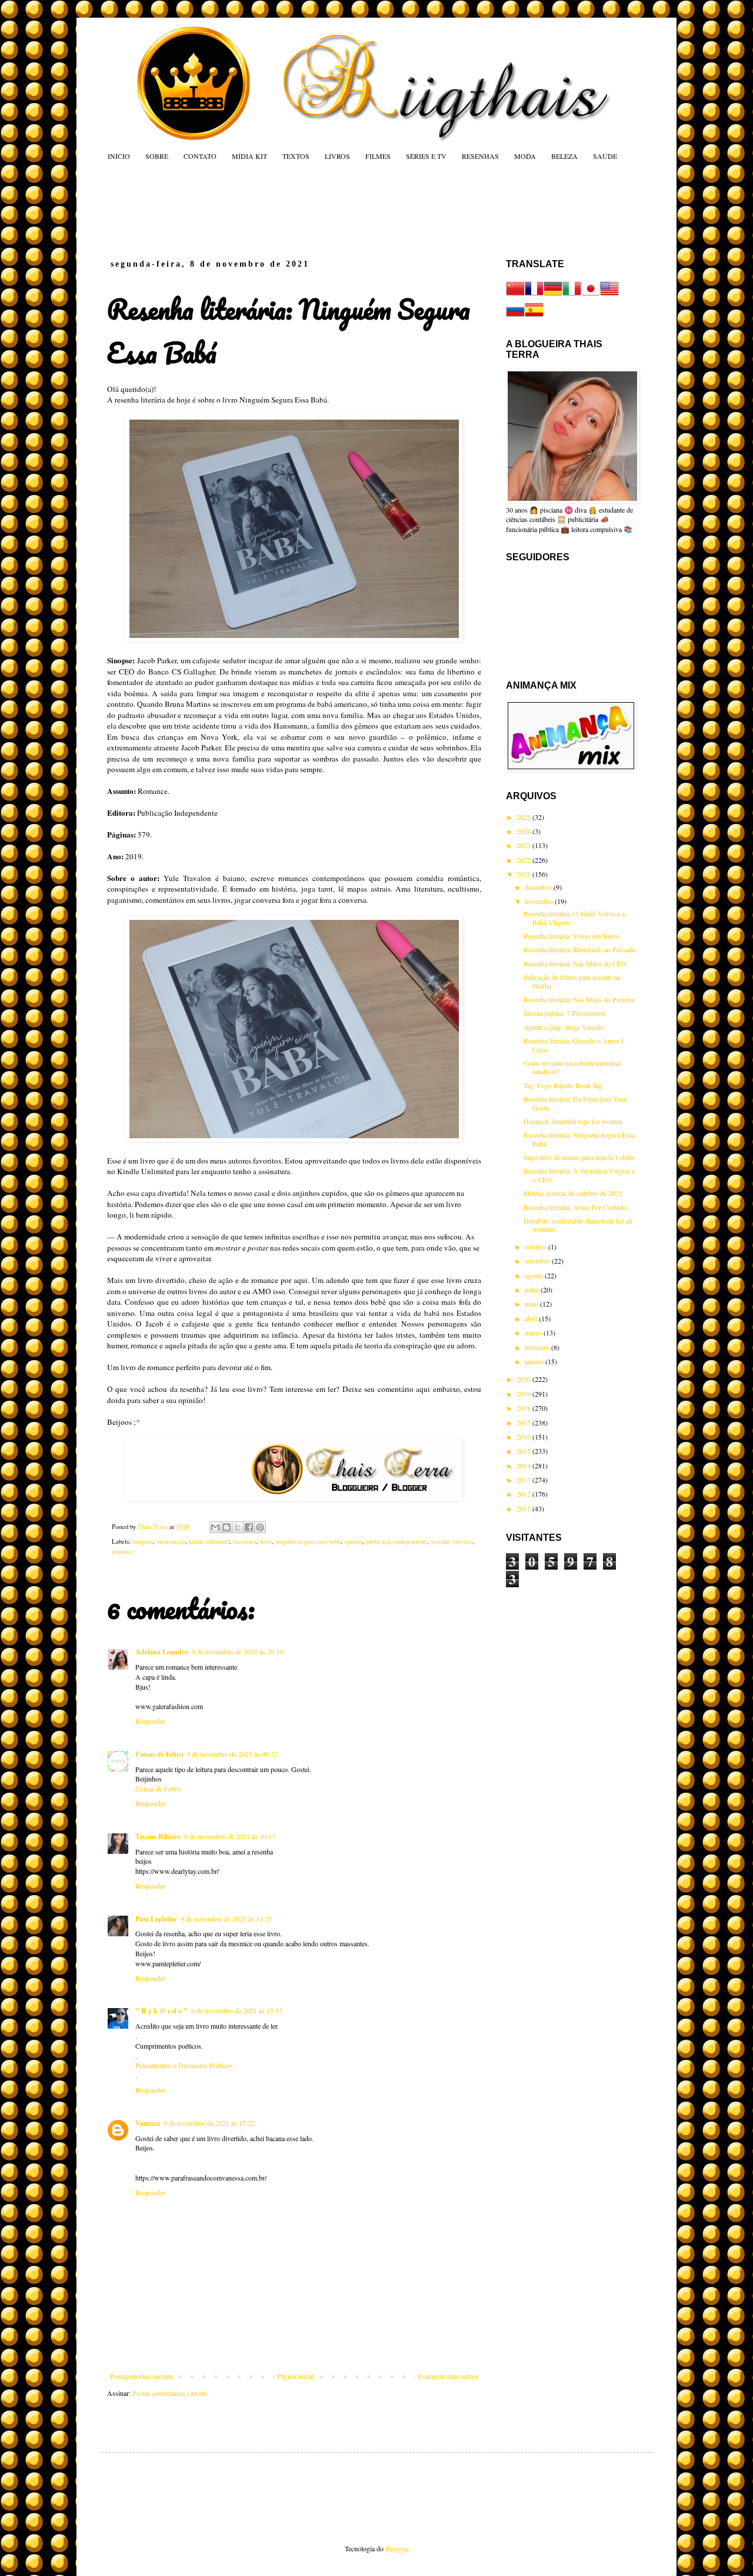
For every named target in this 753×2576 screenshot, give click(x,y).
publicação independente (397, 1541)
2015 (524, 1451)
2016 (524, 1437)
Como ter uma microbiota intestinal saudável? (572, 1067)
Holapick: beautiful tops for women (573, 1121)
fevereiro (538, 1347)
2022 (524, 860)
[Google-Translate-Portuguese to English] (609, 295)
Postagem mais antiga (448, 2376)
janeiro (535, 1361)
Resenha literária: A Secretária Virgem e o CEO (579, 1175)
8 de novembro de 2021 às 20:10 (237, 1651)
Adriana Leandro (162, 1652)
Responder (150, 1721)
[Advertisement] (332, 210)
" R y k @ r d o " (161, 2011)
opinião (353, 1541)
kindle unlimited (209, 1541)
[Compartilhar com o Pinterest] (260, 1527)
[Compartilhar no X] (238, 1527)
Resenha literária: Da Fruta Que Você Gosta (575, 1103)
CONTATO (200, 156)
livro (266, 1541)
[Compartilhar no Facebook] (249, 1527)
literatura (245, 1541)
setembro (538, 1261)
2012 (524, 1494)
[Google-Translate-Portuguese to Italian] (572, 295)
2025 (524, 817)
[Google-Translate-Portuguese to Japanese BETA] (591, 295)
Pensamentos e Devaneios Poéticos (184, 2065)
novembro (540, 901)
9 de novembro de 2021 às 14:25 (226, 1919)
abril (532, 1318)
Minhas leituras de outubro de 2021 (573, 1193)
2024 (524, 831)
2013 (524, 1480)
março (534, 1332)
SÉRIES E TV (426, 156)
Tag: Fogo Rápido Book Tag (563, 1085)
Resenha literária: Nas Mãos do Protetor (579, 999)
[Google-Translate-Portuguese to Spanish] (534, 316)
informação (171, 1541)
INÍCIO (119, 156)
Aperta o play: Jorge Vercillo (564, 1027)
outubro (537, 1247)
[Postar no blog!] (226, 1527)
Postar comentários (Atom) (170, 2393)
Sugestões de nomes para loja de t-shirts (579, 1157)
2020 (524, 1379)
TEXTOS (296, 156)
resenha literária (452, 1541)
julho (533, 1289)
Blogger (396, 2548)
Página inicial (296, 2376)
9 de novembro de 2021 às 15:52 (237, 2010)
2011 (524, 1508)
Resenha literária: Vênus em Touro (571, 936)
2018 (524, 1408)
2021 (524, 874)
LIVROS (337, 156)
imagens (143, 1541)
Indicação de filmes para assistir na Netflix (572, 981)
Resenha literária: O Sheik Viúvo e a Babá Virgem (574, 918)
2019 (524, 1394)
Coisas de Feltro (159, 1754)
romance (123, 1551)
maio (532, 1304)
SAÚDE (605, 156)
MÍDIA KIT (249, 156)
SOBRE (157, 156)
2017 (524, 1422)
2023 (524, 845)
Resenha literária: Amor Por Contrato (575, 1207)
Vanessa (148, 2123)
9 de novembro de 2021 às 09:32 (232, 1754)
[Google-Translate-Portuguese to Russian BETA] (515, 316)
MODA (525, 156)
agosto (535, 1275)
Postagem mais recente (141, 2376)
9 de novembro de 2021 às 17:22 (209, 2123)
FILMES (378, 156)
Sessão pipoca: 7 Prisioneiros (564, 1013)
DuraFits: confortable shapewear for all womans (578, 1225)
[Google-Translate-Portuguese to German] (553, 295)
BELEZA (564, 156)
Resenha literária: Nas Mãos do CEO (575, 963)
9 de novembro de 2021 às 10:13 (230, 1836)
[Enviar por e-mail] (215, 1527)
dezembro (539, 887)
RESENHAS (480, 156)
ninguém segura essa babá (308, 1541)
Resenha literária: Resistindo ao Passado (579, 949)
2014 (524, 1465)
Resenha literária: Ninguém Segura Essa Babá (579, 1139)
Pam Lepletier (156, 1919)
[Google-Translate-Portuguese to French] (534, 295)
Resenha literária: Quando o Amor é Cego (574, 1045)
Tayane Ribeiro (158, 1837)
